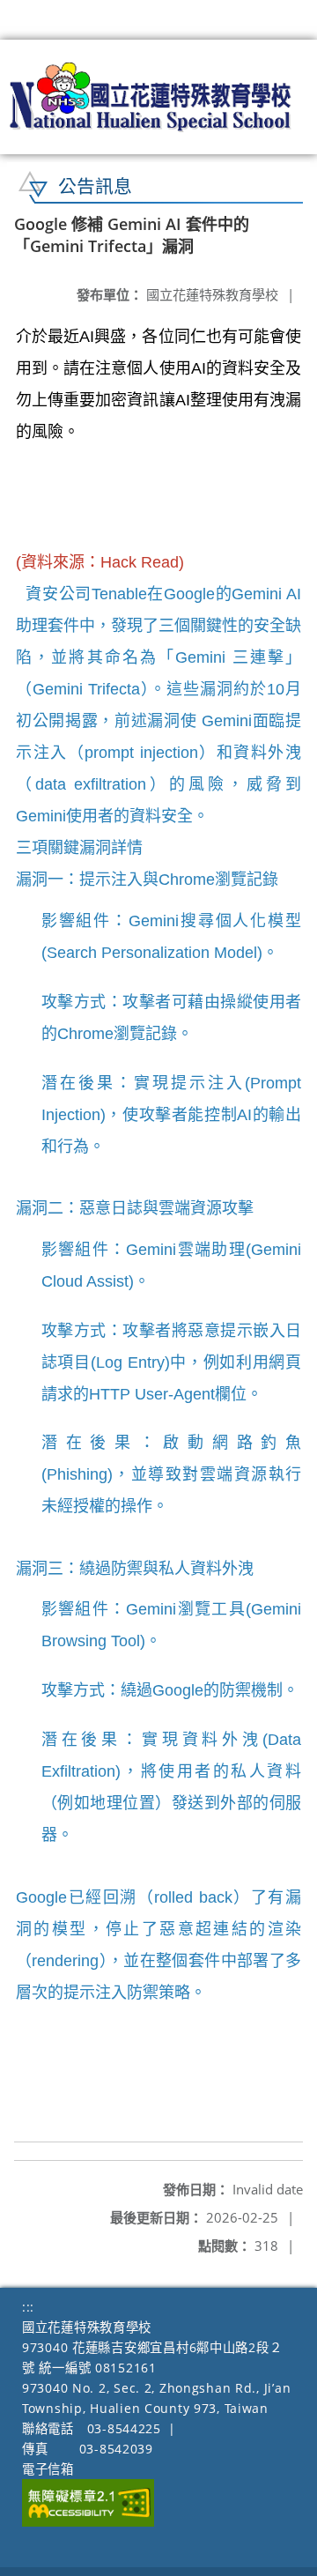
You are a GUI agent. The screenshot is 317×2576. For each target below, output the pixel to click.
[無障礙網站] (88, 2522)
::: (28, 2307)
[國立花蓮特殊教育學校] (151, 97)
